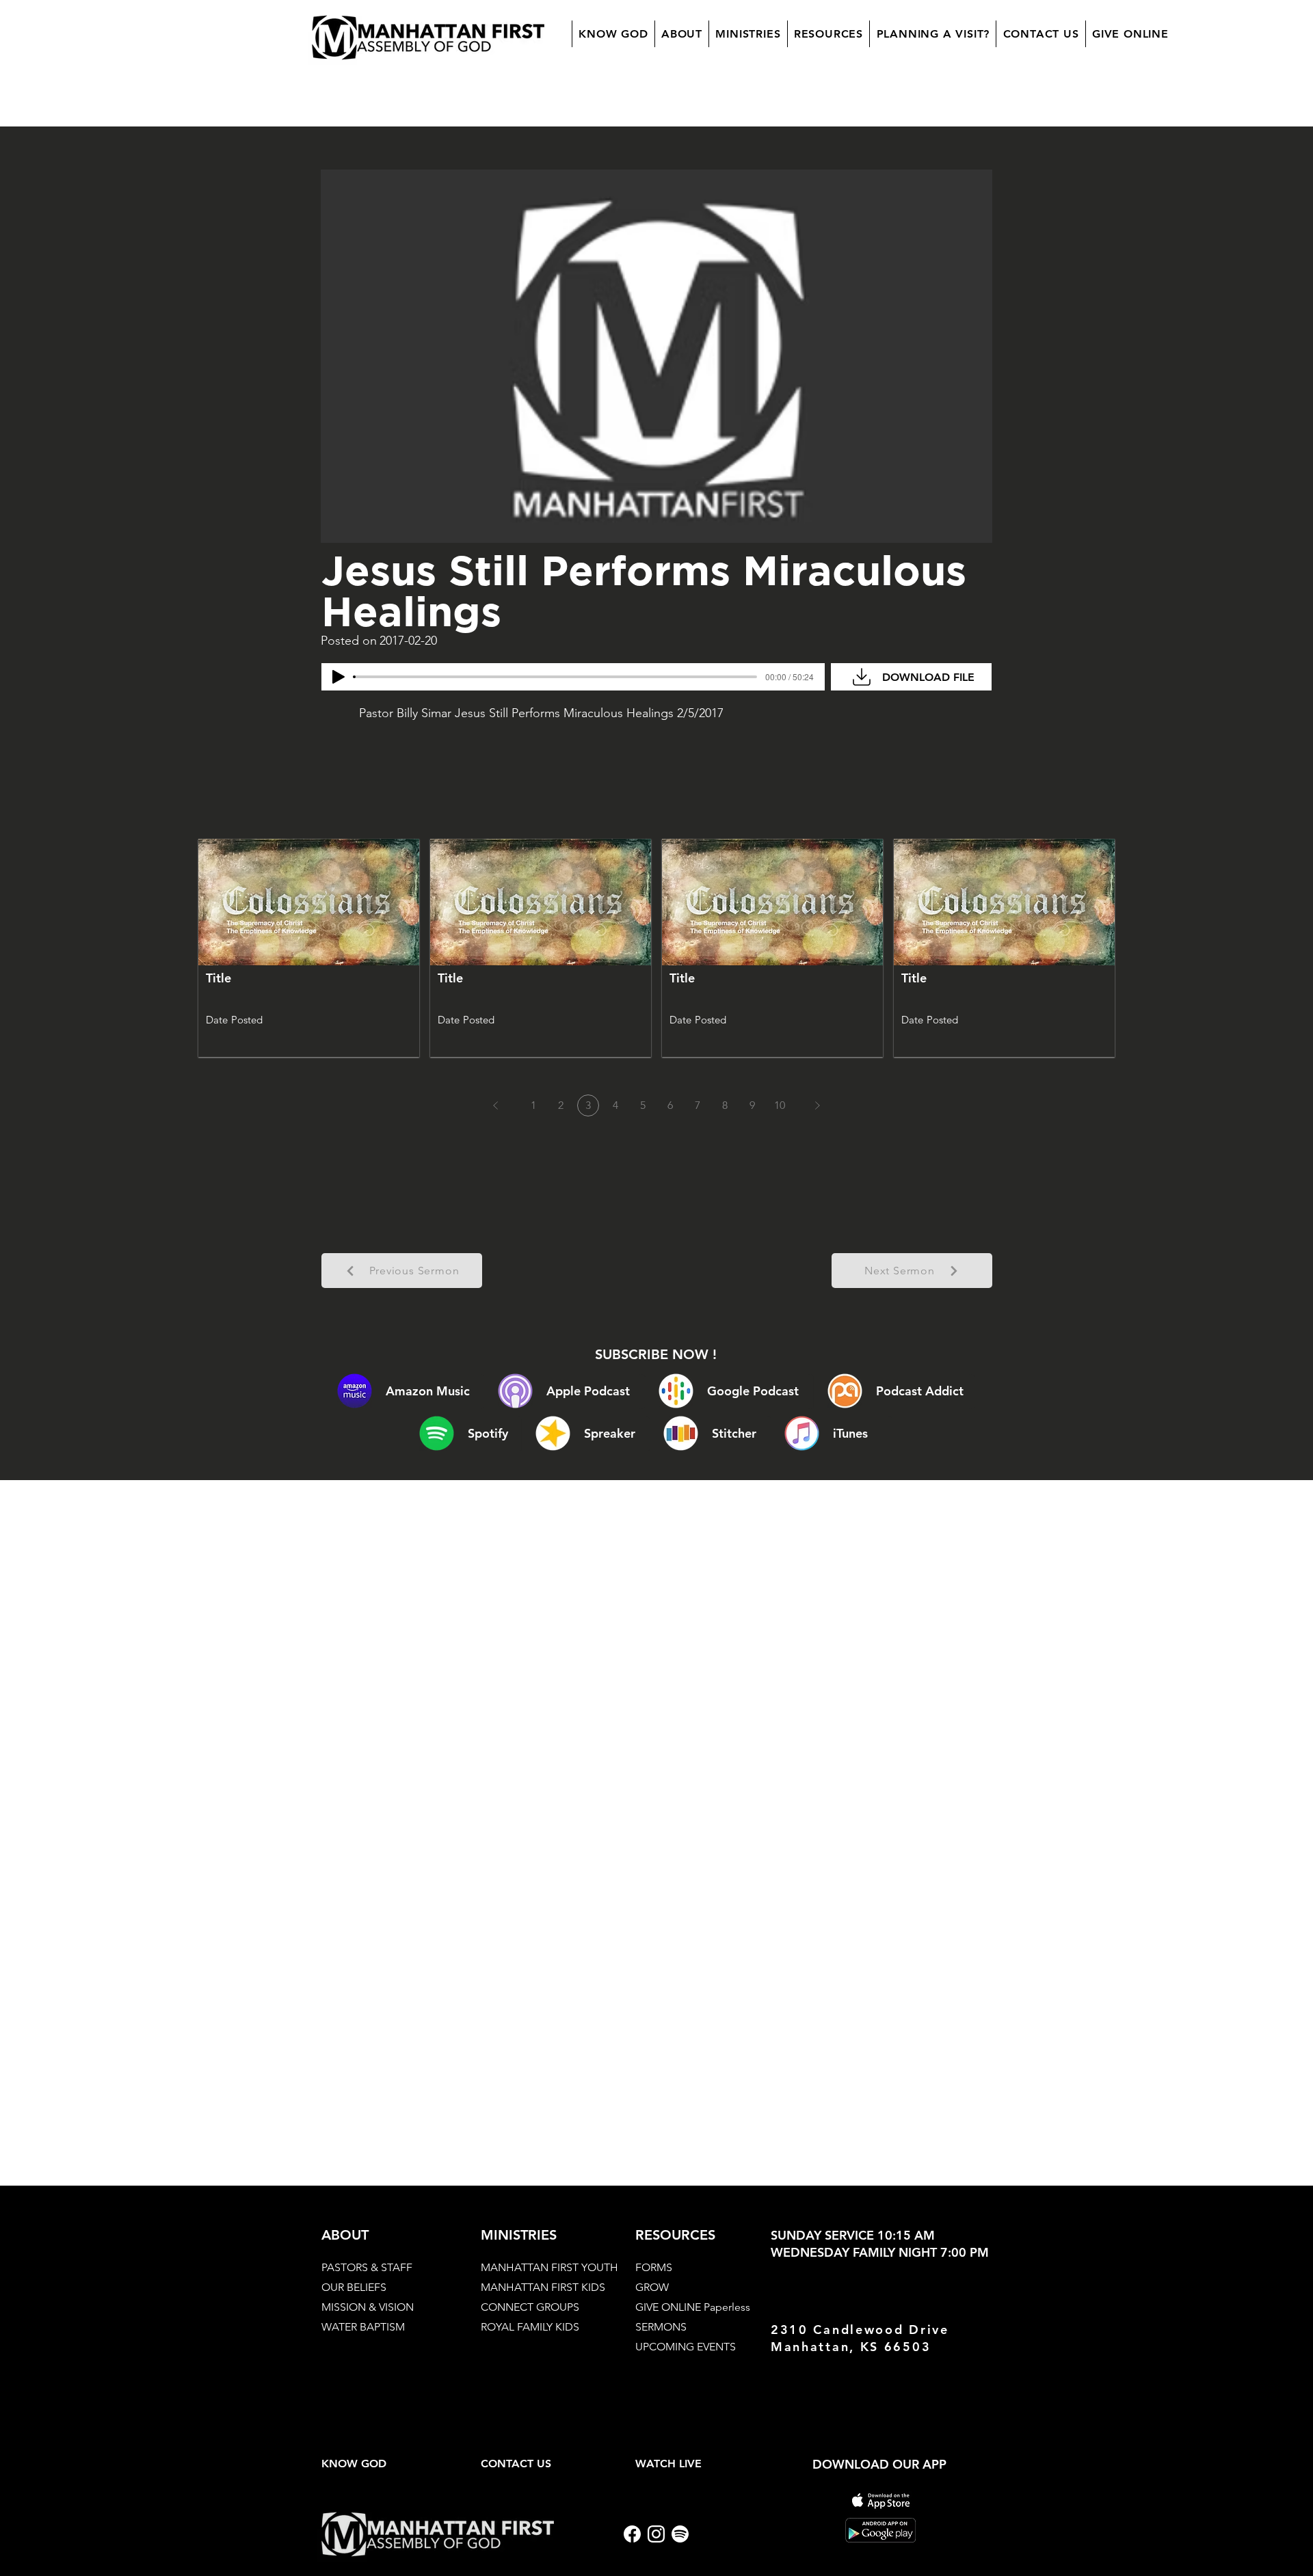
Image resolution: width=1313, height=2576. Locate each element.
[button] (681, 34)
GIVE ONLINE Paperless (693, 2307)
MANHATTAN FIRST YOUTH (549, 2267)
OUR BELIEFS (354, 2287)
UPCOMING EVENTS (686, 2347)
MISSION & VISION (368, 2307)
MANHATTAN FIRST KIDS (543, 2287)
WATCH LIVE (668, 2464)
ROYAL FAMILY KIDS (530, 2327)
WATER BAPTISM (363, 2327)
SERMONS (661, 2327)
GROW (652, 2287)
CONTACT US (516, 2464)
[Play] (339, 677)
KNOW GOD (354, 2464)
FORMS (654, 2267)
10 (780, 1105)
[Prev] (496, 1105)
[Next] (817, 1105)
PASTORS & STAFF (367, 2267)
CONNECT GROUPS (530, 2307)
